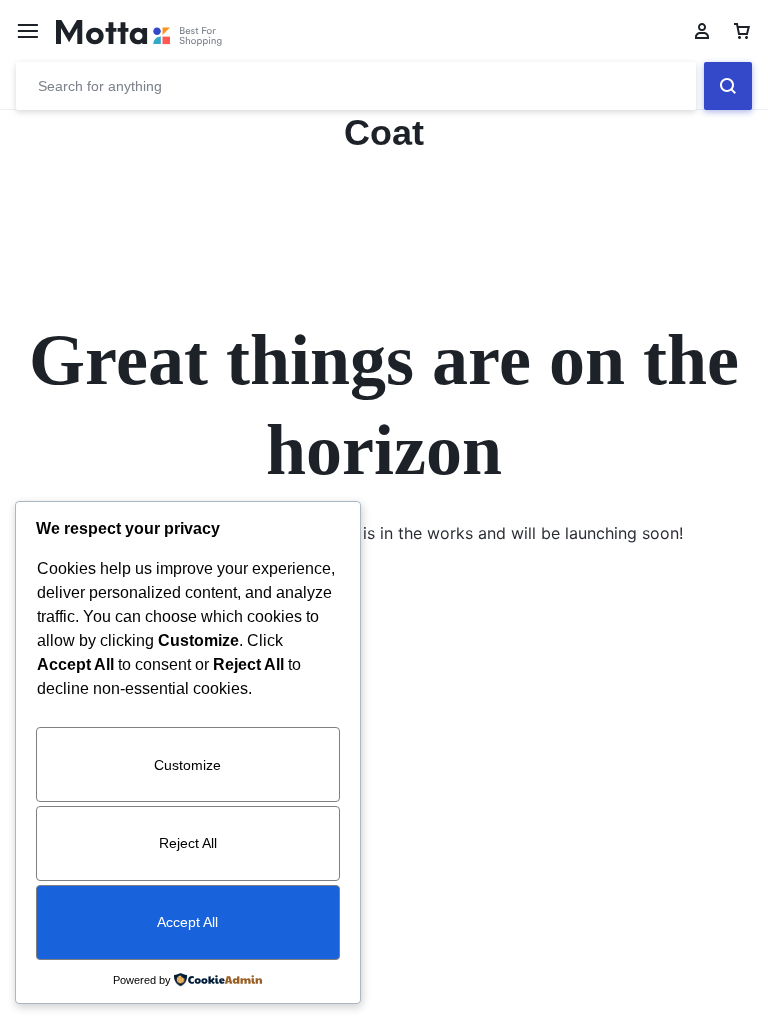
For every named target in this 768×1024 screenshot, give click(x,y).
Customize (187, 765)
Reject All (188, 843)
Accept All (187, 922)
